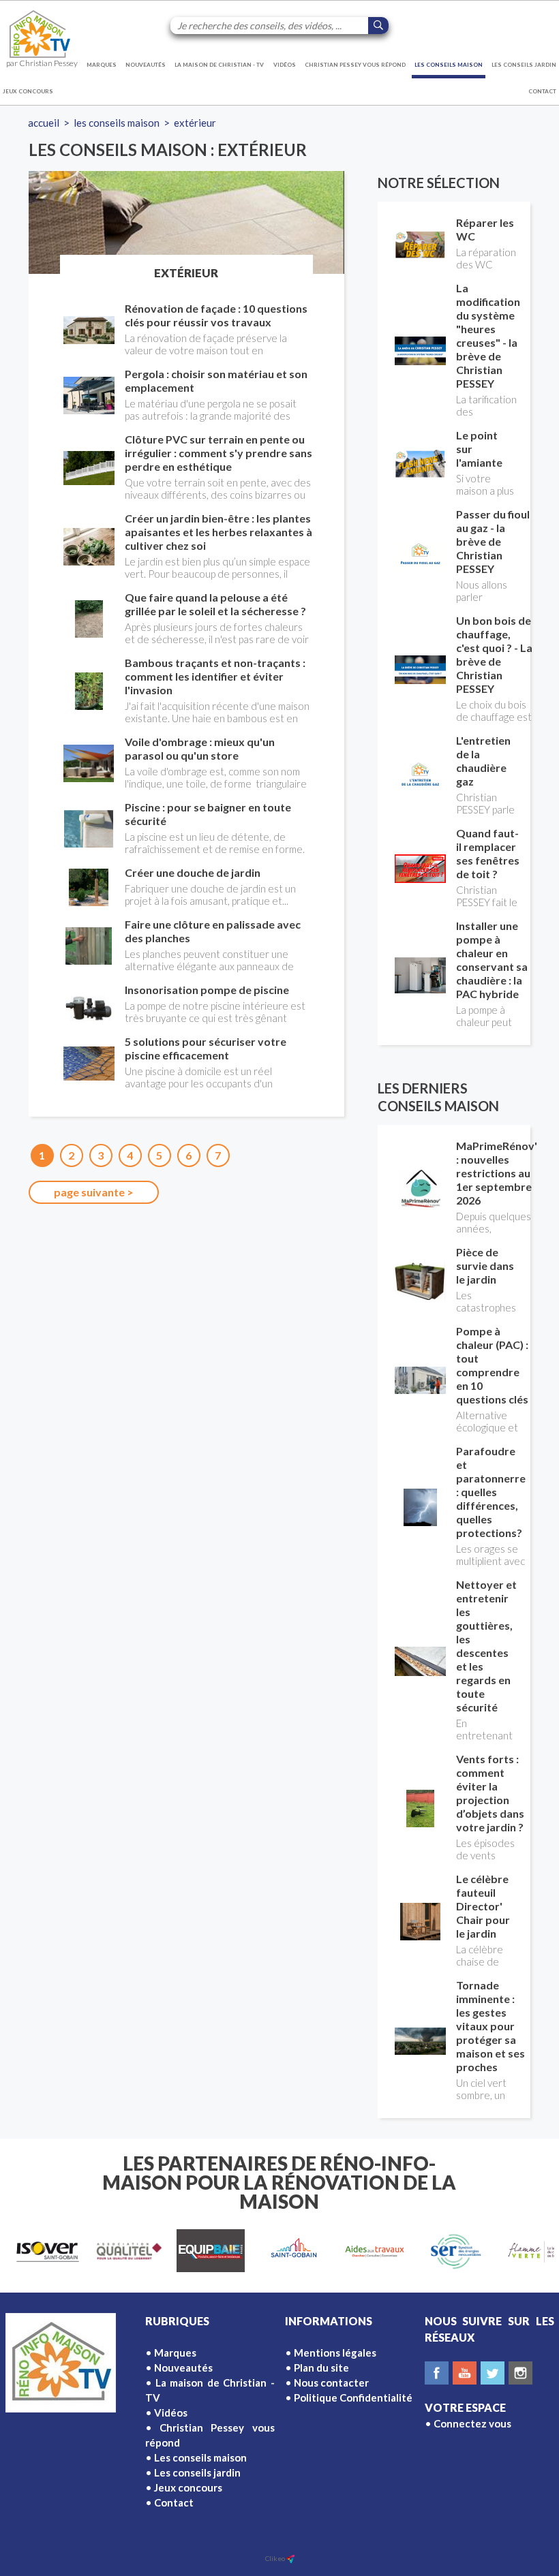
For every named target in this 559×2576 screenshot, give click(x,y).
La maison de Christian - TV (219, 65)
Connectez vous (472, 2423)
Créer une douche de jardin (193, 872)
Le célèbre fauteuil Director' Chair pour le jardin (483, 1906)
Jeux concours (28, 91)
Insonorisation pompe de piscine (207, 990)
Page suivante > (94, 1192)
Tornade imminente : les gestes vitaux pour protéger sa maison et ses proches (490, 2026)
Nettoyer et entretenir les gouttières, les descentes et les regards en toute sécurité (486, 1646)
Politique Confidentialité (353, 2397)
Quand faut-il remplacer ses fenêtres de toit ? (488, 853)
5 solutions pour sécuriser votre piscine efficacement (206, 1048)
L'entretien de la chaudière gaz (483, 761)
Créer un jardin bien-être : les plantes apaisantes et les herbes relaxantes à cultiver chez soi (218, 532)
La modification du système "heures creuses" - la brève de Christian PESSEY (488, 336)
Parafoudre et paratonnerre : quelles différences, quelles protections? (491, 1492)
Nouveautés (146, 65)
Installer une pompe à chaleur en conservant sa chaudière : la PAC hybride (492, 960)
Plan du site (321, 2368)
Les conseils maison (449, 65)
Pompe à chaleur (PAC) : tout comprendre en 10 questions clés (492, 1365)
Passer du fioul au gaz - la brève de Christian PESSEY (493, 541)
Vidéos (285, 65)
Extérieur (195, 123)
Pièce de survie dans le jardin (485, 1266)
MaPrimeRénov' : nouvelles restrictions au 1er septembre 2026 (497, 1173)
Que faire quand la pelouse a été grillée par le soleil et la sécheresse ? (215, 604)
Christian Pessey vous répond (355, 65)
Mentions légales (335, 2353)
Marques (102, 65)
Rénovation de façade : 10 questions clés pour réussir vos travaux (216, 315)
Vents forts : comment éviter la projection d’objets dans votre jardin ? (490, 1793)
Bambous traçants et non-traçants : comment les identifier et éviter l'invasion (215, 676)
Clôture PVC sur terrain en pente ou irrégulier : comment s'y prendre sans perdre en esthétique (218, 453)
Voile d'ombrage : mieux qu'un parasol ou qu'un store (200, 748)
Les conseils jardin (524, 65)
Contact (542, 91)
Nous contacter (331, 2383)
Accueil (44, 123)
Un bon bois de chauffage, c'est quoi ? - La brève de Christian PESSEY (494, 654)
